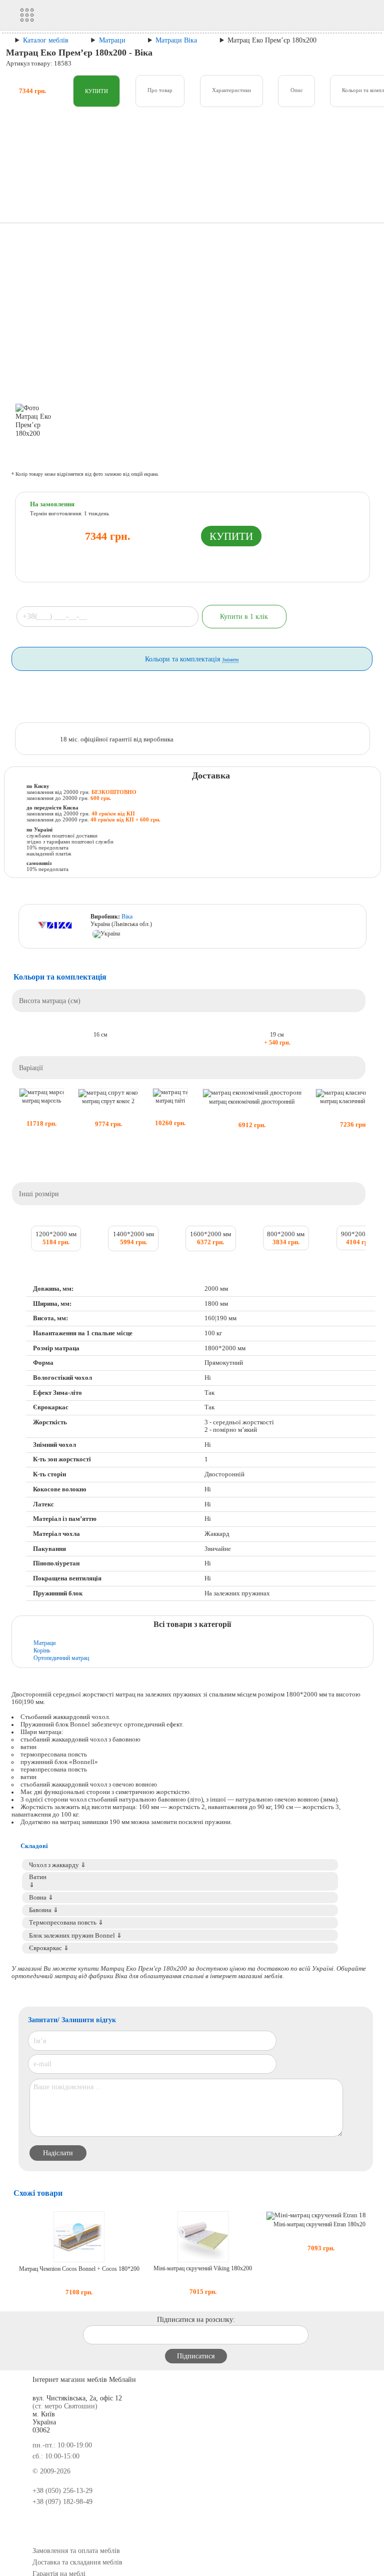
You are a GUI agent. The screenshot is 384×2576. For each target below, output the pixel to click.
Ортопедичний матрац (61, 1658)
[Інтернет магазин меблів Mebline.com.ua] (111, 15)
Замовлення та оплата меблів (76, 2551)
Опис (297, 90)
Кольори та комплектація (192, 659)
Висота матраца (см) (50, 1001)
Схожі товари (38, 2193)
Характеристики (231, 90)
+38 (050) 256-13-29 (62, 2491)
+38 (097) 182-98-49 (62, 2502)
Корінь (42, 1650)
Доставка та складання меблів (77, 2562)
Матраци (44, 1643)
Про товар (160, 90)
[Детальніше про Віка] (57, 927)
